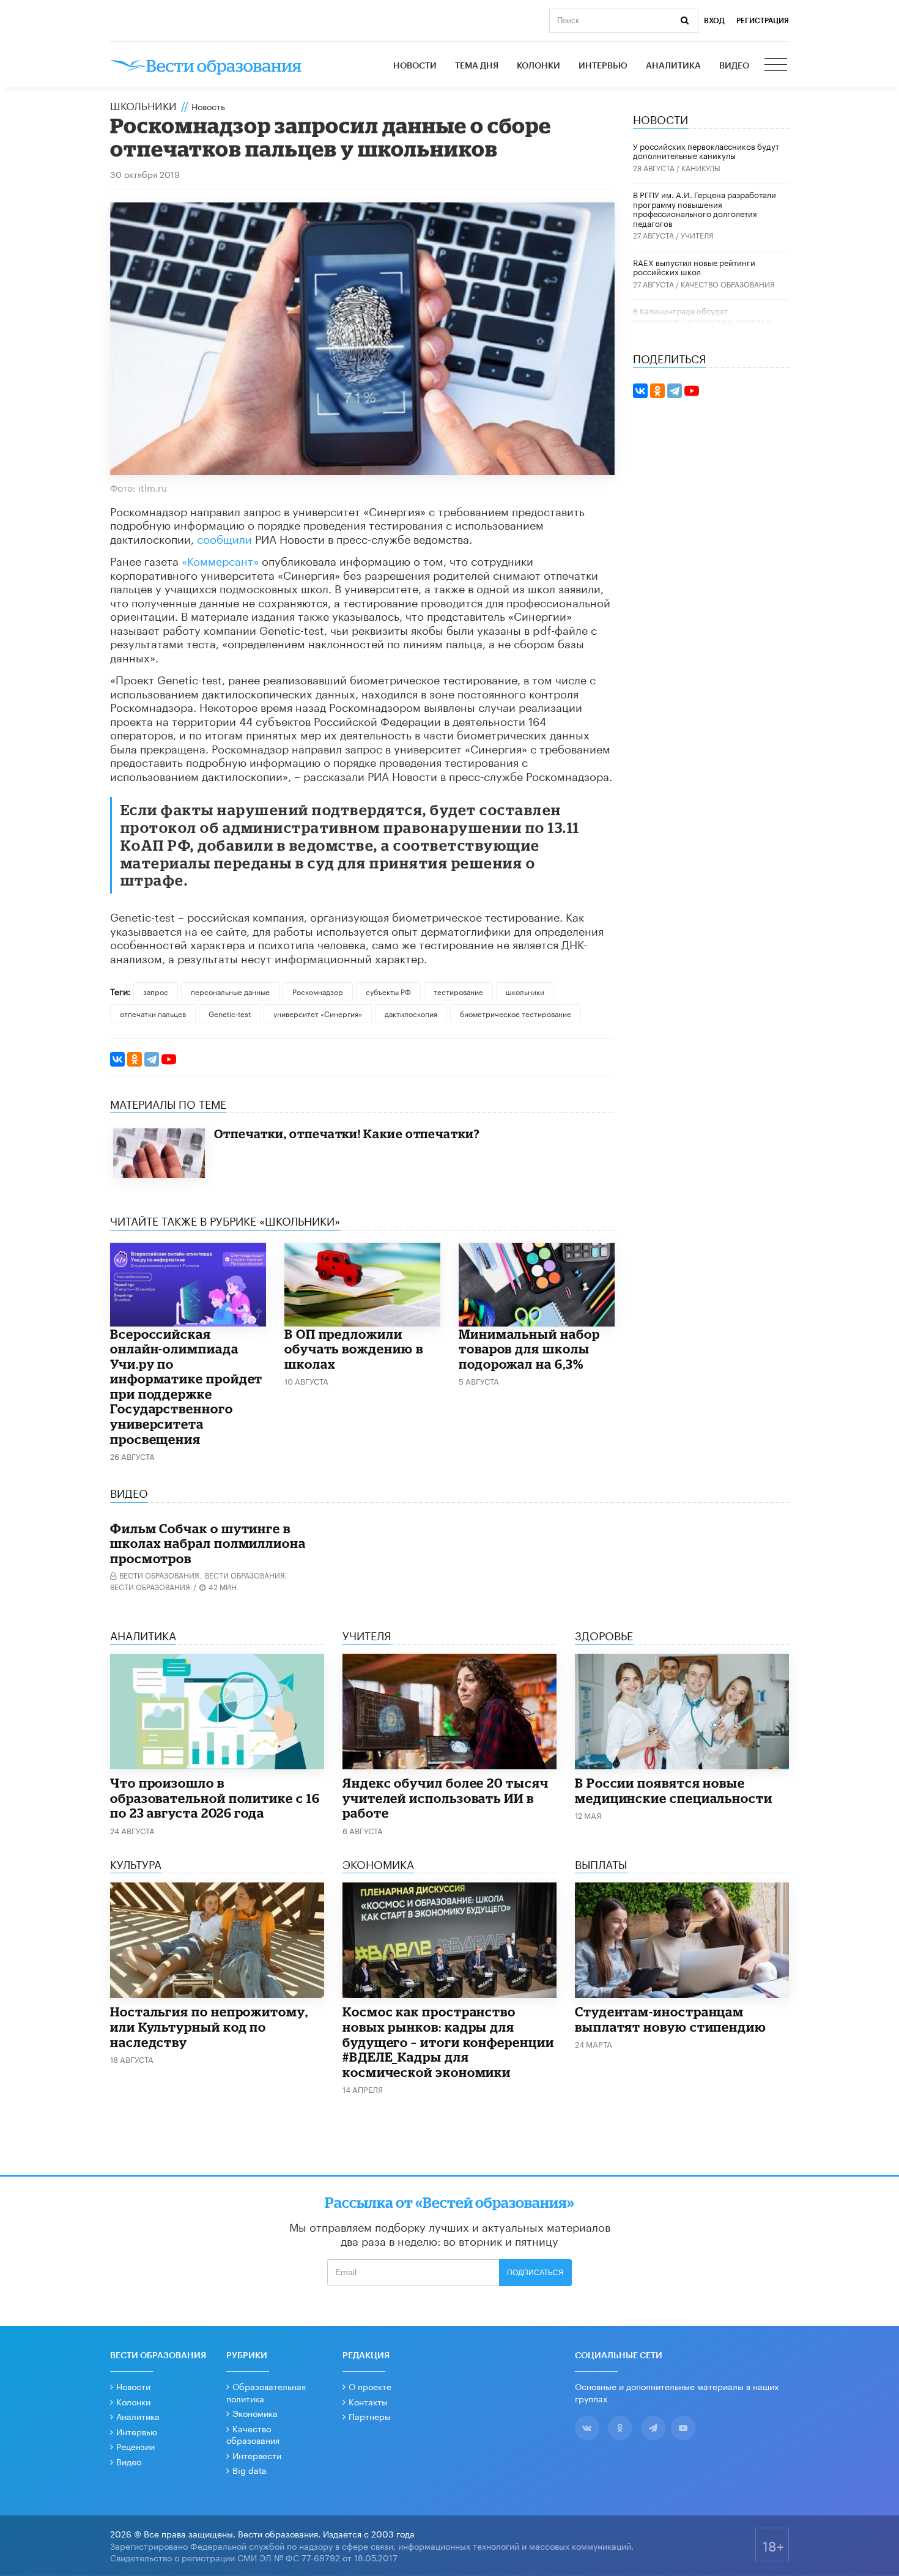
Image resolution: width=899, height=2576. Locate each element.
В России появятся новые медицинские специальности (674, 1790)
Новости (415, 66)
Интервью (603, 66)
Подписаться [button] (535, 2273)
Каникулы (701, 167)
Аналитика (673, 66)
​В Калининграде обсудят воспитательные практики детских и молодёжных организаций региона (702, 320)
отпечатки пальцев (153, 1013)
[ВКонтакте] (117, 1059)
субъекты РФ (388, 991)
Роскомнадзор (318, 991)
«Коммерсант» (222, 560)
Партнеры (370, 2416)
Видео (734, 66)
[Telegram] (152, 1059)
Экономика (255, 2413)
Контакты (368, 2401)
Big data (250, 2470)
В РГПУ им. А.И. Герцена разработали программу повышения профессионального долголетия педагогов (705, 208)
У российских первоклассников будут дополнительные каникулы (706, 150)
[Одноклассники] (135, 1059)
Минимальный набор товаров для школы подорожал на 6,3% (529, 1349)
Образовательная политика (266, 2392)
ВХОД (714, 21)
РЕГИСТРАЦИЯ (763, 21)
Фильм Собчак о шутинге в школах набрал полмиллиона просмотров (208, 1543)
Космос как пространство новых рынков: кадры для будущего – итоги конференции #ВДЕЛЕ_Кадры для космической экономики (448, 2041)
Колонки (538, 66)
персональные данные (230, 991)
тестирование (458, 991)
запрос (156, 991)
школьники (525, 991)
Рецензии (135, 2446)
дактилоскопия (411, 1013)
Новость (208, 106)
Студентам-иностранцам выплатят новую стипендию (671, 2019)
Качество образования (728, 283)
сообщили (224, 538)
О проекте (370, 2386)
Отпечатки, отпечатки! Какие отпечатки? (347, 1134)
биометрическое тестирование (516, 1013)
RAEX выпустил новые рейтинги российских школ (694, 267)
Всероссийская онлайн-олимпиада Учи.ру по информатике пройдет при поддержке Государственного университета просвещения (186, 1386)
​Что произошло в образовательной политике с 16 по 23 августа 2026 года (215, 1798)
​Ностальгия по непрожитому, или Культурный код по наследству (209, 2026)
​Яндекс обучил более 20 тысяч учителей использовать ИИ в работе (446, 1798)
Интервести (257, 2455)
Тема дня (477, 66)
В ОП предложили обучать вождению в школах (354, 1349)
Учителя (697, 235)
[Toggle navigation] (777, 66)
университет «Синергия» (318, 1013)
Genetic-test (230, 1013)
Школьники (143, 105)
